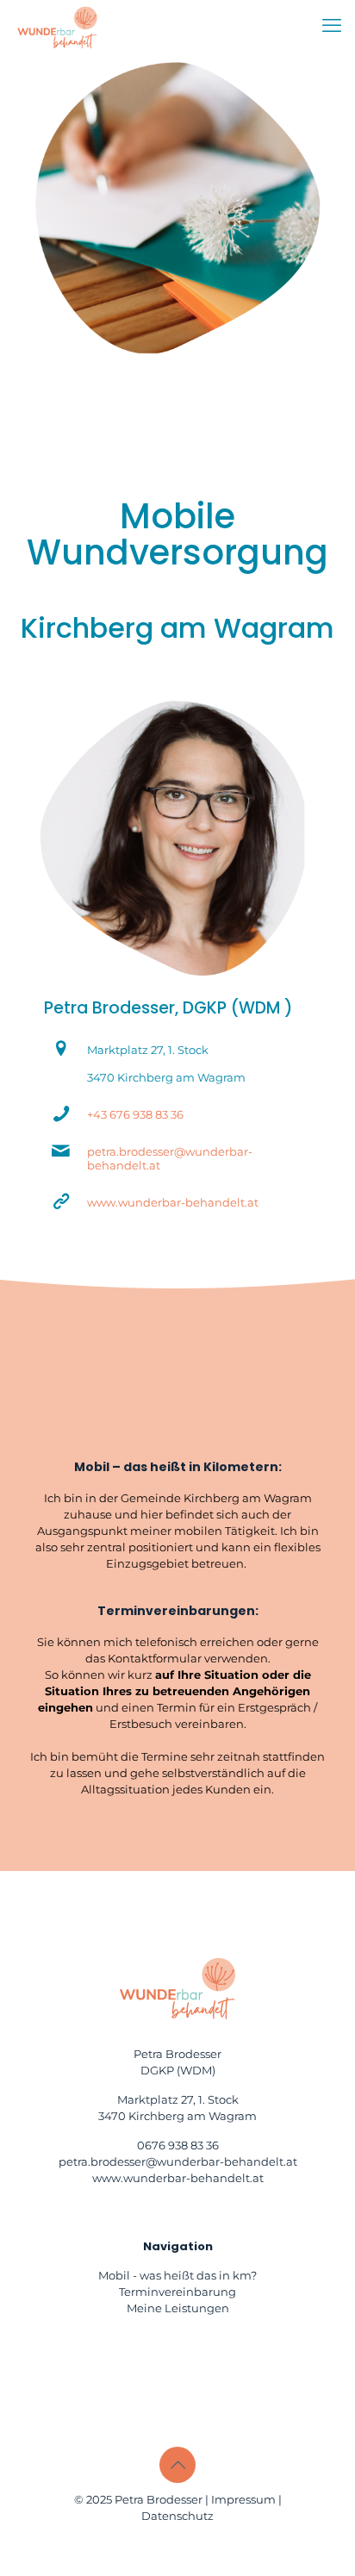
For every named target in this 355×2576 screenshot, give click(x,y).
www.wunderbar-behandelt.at (173, 1202)
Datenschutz (177, 2516)
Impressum (243, 2499)
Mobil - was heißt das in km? (177, 2275)
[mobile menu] (332, 26)
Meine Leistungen (178, 2308)
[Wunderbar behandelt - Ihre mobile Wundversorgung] (57, 26)
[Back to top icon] (177, 2465)
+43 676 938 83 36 (135, 1114)
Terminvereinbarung (177, 2292)
